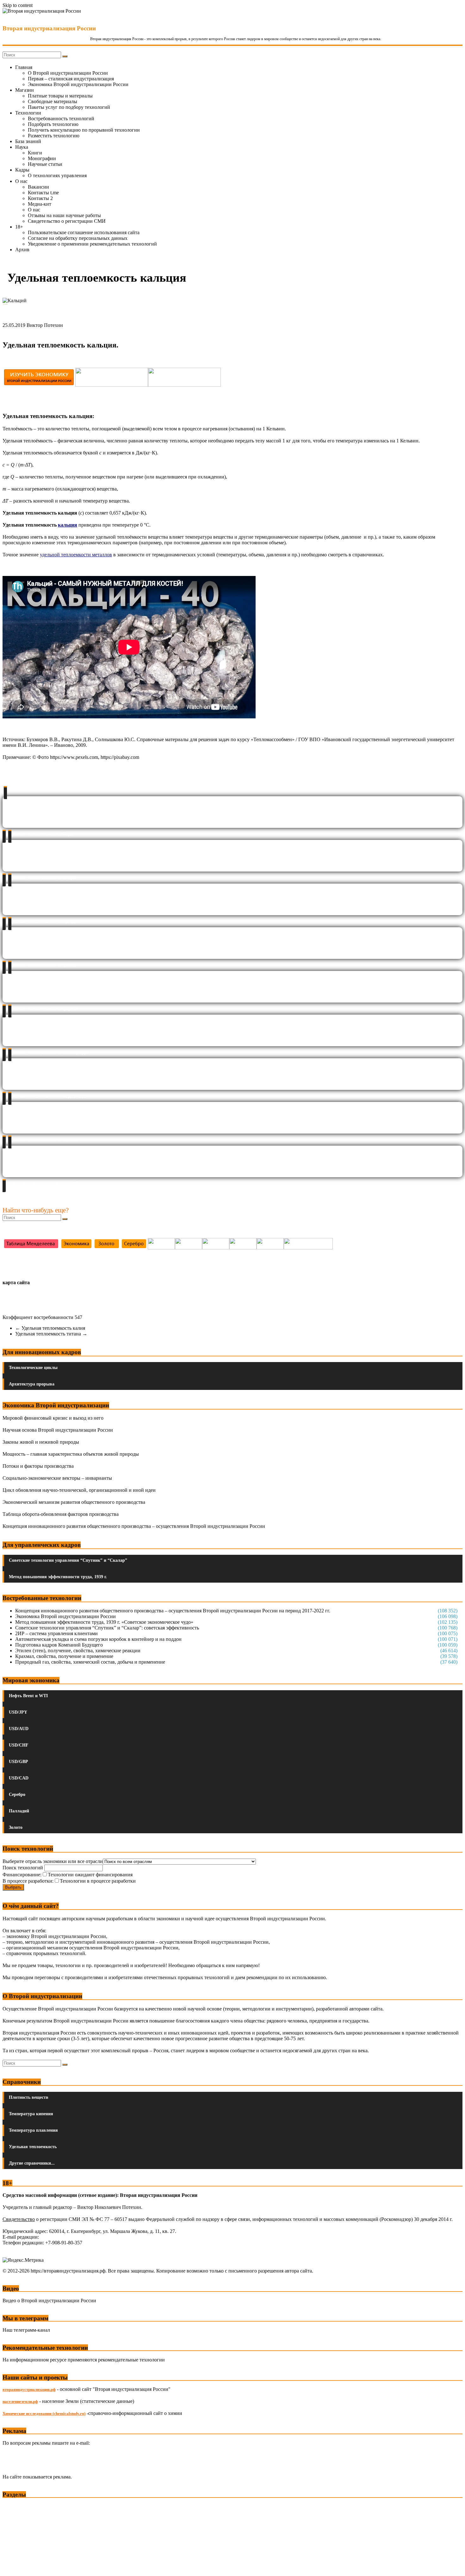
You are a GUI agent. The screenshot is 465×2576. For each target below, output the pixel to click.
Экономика (15, 2507)
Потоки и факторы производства (38, 1466)
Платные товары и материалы (60, 96)
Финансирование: (22, 1875)
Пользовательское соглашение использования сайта (84, 232)
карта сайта (16, 1282)
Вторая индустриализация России (49, 28)
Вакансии (38, 187)
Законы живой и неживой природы (41, 1442)
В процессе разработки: (28, 1881)
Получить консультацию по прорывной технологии (84, 130)
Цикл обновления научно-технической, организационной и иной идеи (79, 1490)
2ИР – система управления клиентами (56, 1633)
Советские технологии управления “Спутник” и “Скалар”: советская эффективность (107, 1628)
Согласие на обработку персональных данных (78, 238)
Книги (35, 153)
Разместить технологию (54, 136)
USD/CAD (19, 1778)
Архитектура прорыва (32, 1384)
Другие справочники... (32, 2163)
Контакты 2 (40, 198)
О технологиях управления (57, 175)
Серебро (17, 1794)
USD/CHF (19, 1745)
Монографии (42, 158)
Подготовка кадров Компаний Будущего (59, 1645)
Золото (16, 1827)
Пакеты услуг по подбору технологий (69, 107)
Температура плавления (33, 2130)
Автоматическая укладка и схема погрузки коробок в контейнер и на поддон (98, 1639)
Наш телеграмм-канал (26, 2330)
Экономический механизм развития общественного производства (74, 1502)
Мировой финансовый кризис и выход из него (53, 1418)
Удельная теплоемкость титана (51, 1334)
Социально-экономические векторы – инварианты (57, 1478)
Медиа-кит (40, 204)
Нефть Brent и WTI (28, 1696)
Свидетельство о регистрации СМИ (67, 221)
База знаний (28, 141)
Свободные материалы (53, 101)
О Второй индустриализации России (68, 73)
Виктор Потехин (45, 325)
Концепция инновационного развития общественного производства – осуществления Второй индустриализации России (134, 1526)
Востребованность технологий (61, 119)
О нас (21, 181)
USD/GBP (19, 1762)
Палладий (19, 1811)
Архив (22, 250)
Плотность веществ (29, 2097)
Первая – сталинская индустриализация (71, 79)
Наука (22, 147)
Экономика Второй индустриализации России (78, 84)
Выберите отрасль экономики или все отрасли (53, 1861)
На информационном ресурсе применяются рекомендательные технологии (84, 2360)
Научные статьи (45, 164)
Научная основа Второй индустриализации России (58, 1430)
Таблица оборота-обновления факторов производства (61, 1514)
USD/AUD (19, 1729)
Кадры (22, 170)
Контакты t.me (43, 193)
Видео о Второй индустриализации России (49, 2301)
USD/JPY (18, 1712)
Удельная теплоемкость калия (50, 1328)
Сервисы (13, 2567)
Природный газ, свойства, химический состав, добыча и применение (90, 1662)
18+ (19, 227)
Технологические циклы (33, 1368)
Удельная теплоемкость (33, 2147)
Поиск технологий (23, 1868)
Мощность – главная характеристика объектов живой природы (71, 1454)
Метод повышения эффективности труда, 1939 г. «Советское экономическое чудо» (104, 1622)
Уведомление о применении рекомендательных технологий (92, 244)
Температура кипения (31, 2114)
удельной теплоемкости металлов (76, 555)
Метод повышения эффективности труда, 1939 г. (58, 1577)
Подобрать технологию (53, 124)
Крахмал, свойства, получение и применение (64, 1656)
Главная (24, 67)
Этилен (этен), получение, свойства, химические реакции (78, 1651)
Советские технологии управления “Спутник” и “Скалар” (68, 1560)
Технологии (28, 113)
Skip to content (18, 5)
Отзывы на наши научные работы (64, 215)
